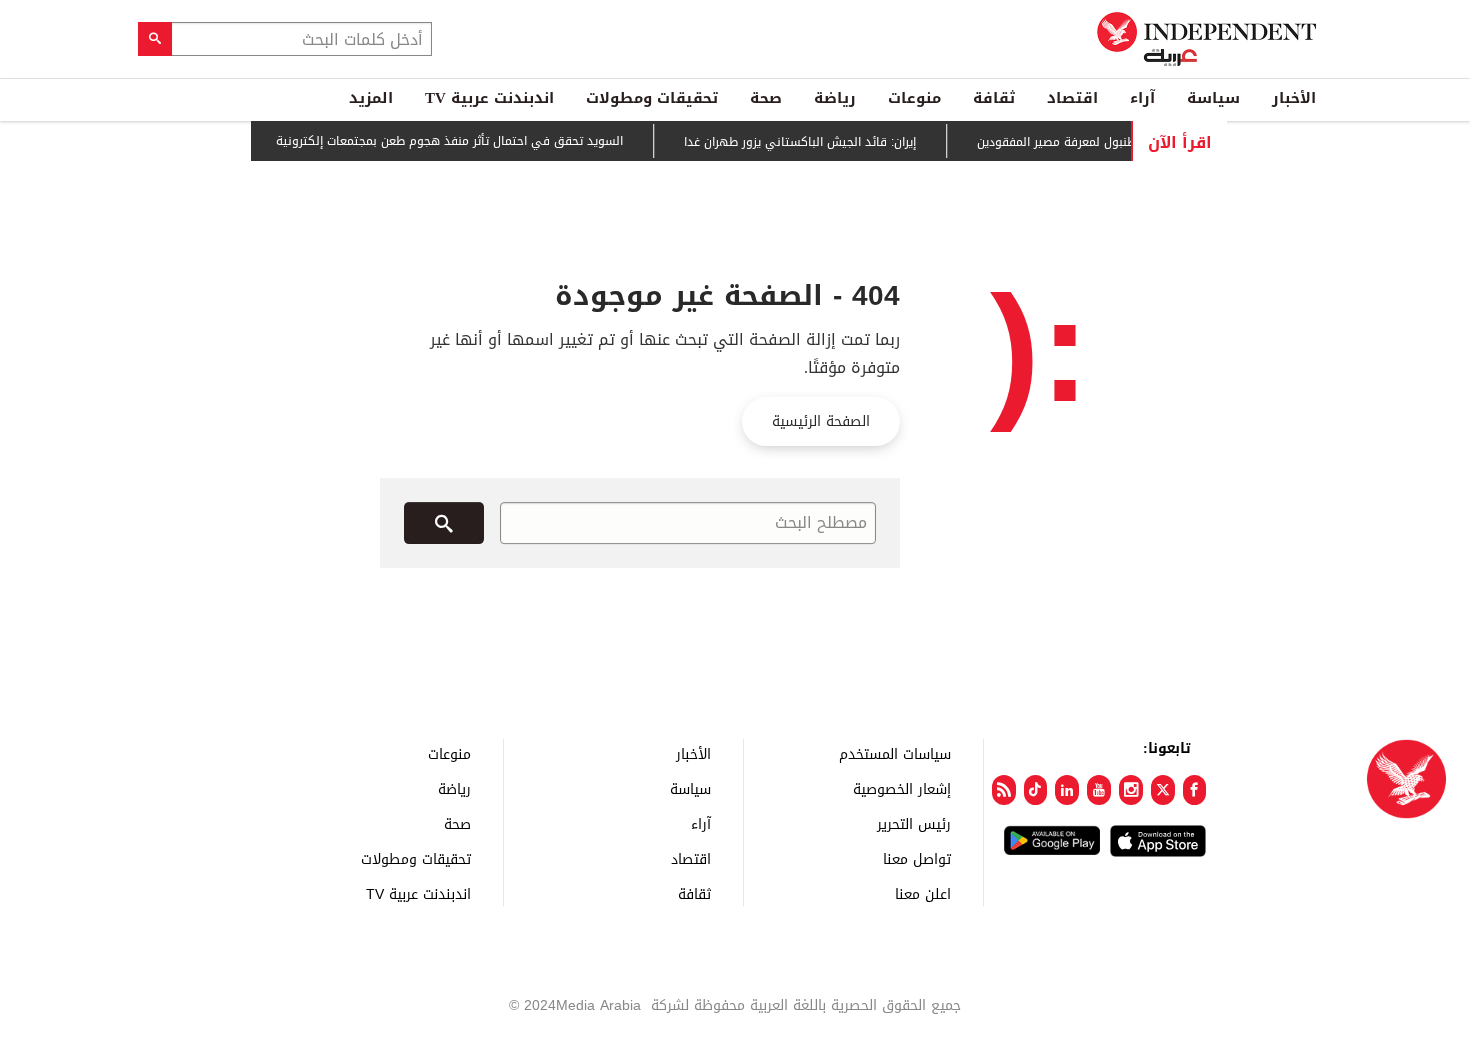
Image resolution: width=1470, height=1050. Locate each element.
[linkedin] (1067, 790)
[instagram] (1131, 790)
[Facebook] (1195, 790)
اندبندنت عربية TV (489, 98)
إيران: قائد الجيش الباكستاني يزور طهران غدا (810, 142)
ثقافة (994, 98)
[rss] (1004, 790)
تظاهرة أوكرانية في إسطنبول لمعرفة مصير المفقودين (1128, 142)
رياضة (835, 98)
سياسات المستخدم (895, 753)
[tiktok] (1036, 790)
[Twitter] (1163, 790)
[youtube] (1099, 790)
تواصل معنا (917, 858)
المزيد (371, 98)
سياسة (1213, 98)
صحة (766, 98)
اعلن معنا (923, 893)
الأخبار (1294, 98)
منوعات (914, 98)
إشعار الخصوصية (902, 788)
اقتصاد (1072, 98)
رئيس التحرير (914, 823)
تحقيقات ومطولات (652, 98)
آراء (1142, 98)
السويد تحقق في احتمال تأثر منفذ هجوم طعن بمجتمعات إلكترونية (459, 141)
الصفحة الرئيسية (821, 421)
